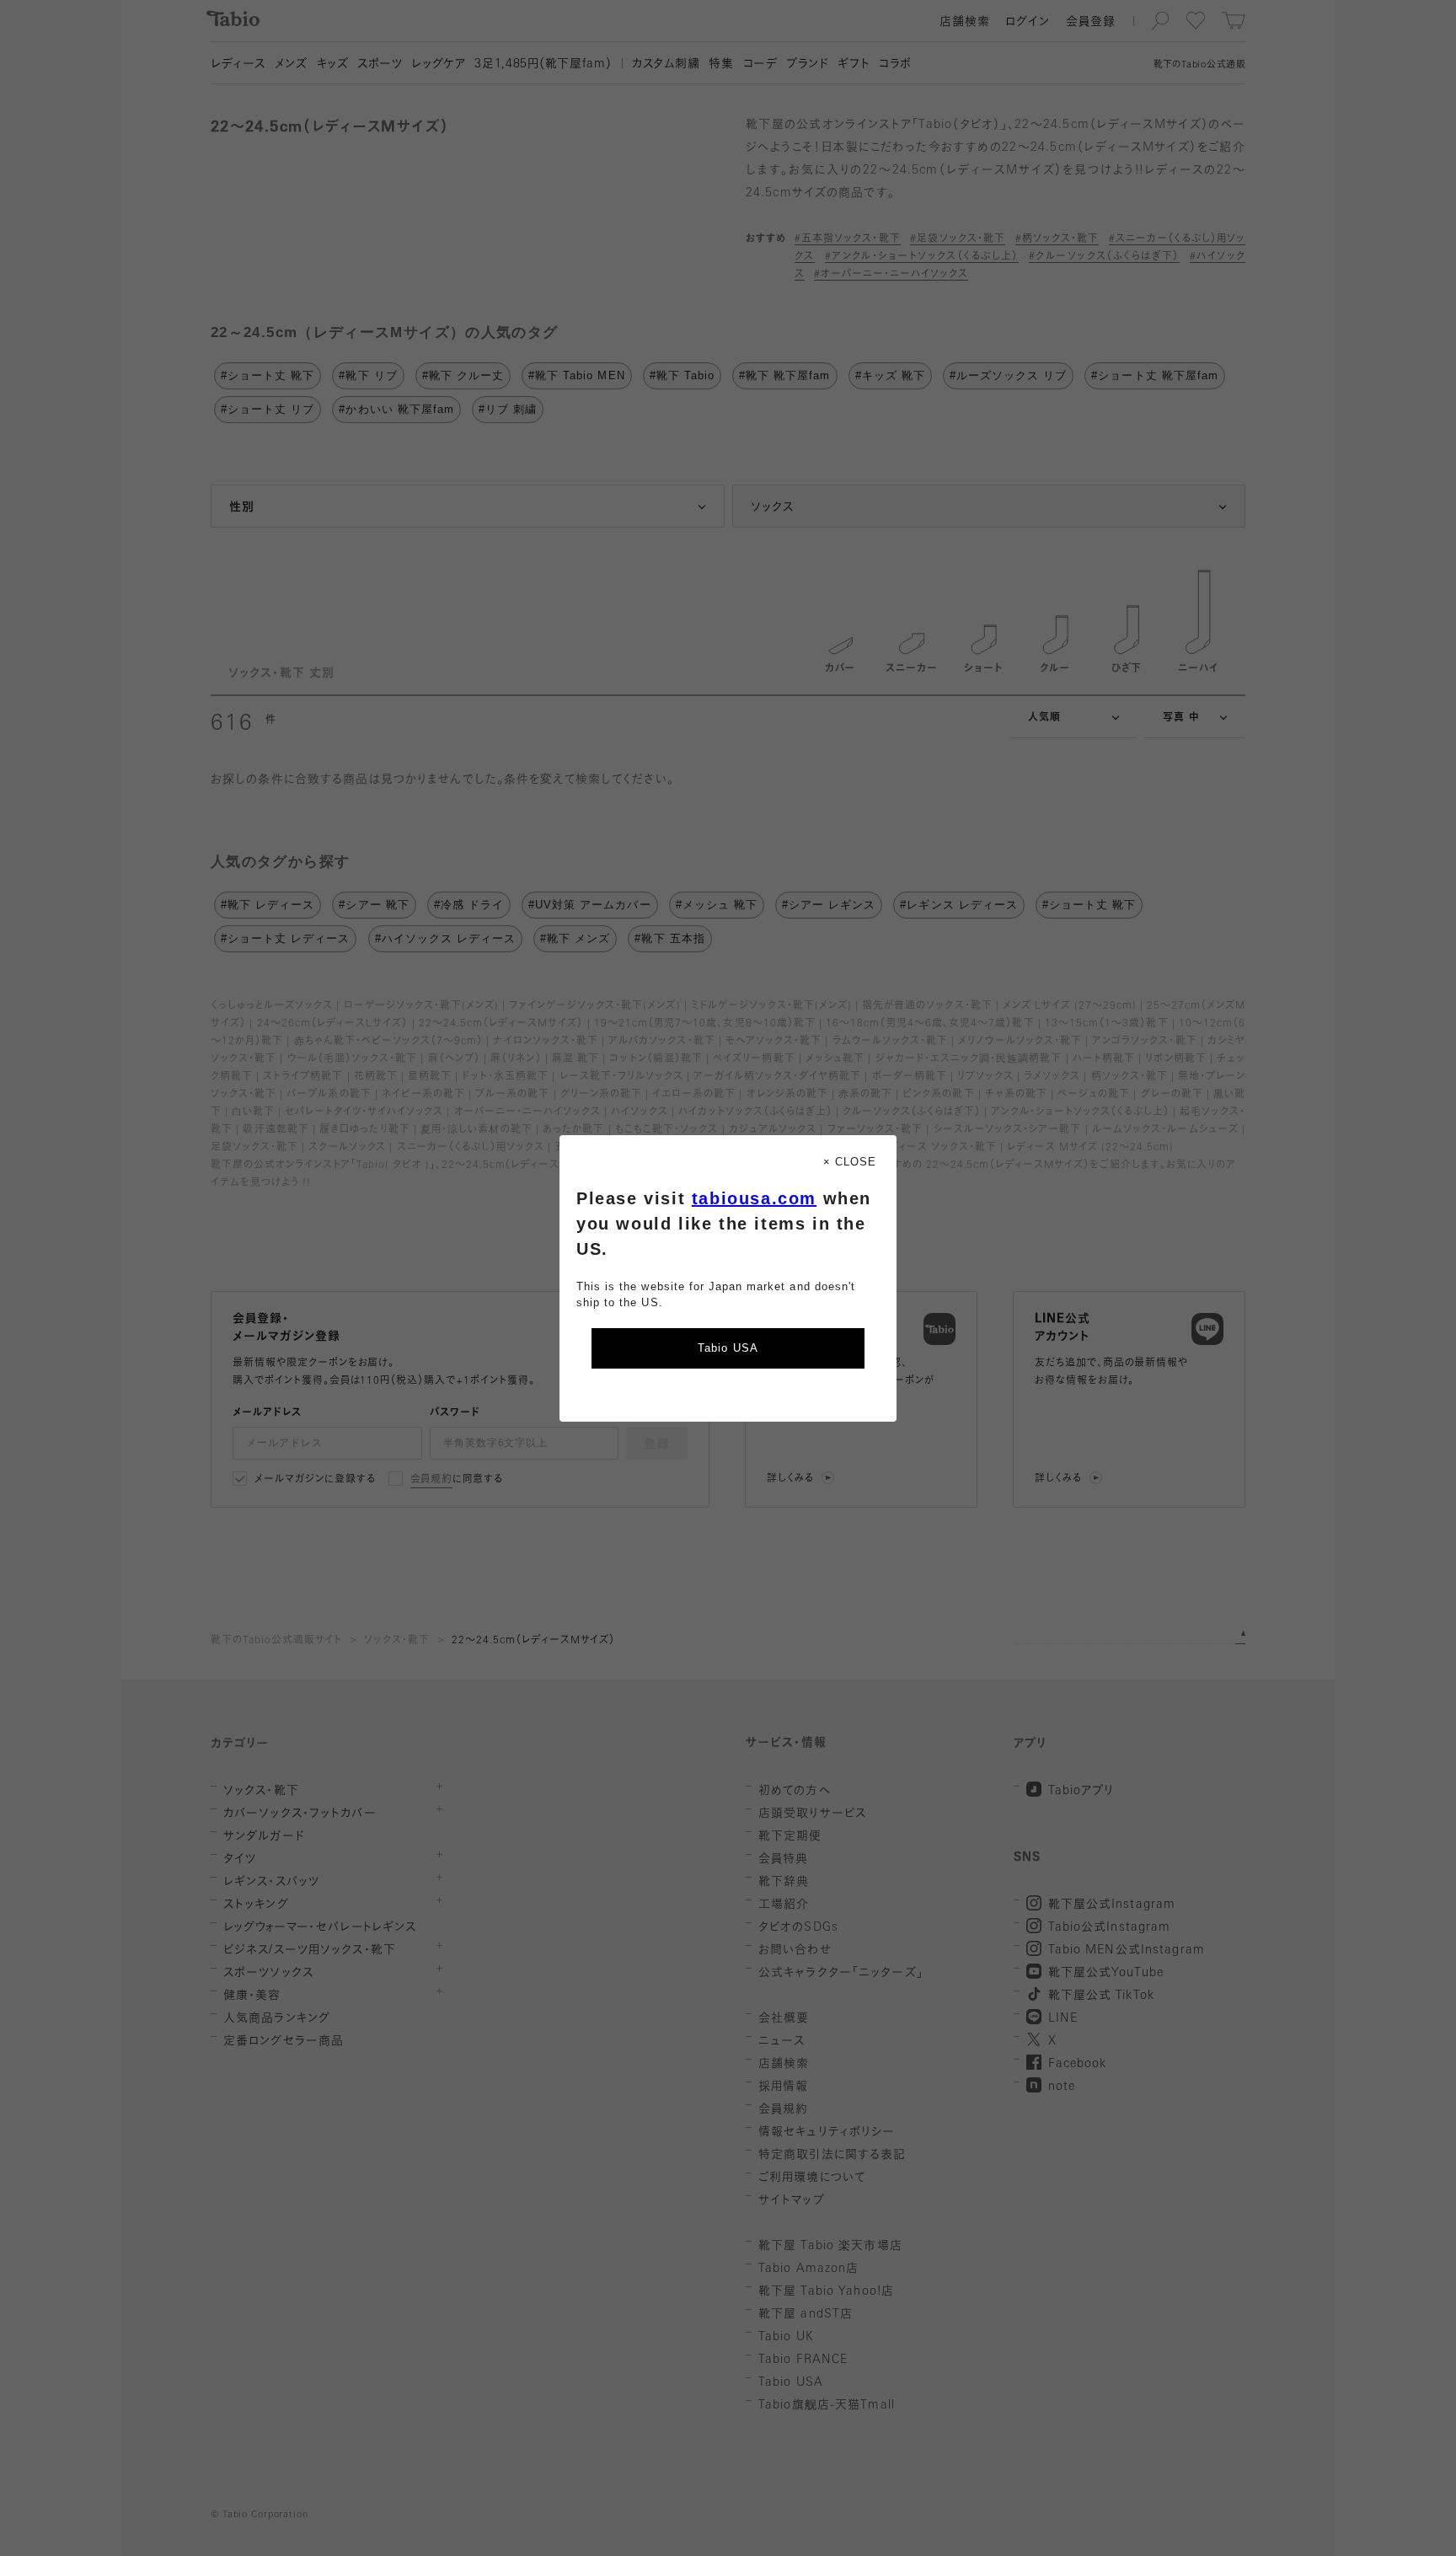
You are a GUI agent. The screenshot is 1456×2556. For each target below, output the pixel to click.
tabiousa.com (754, 1198)
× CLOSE (850, 1162)
